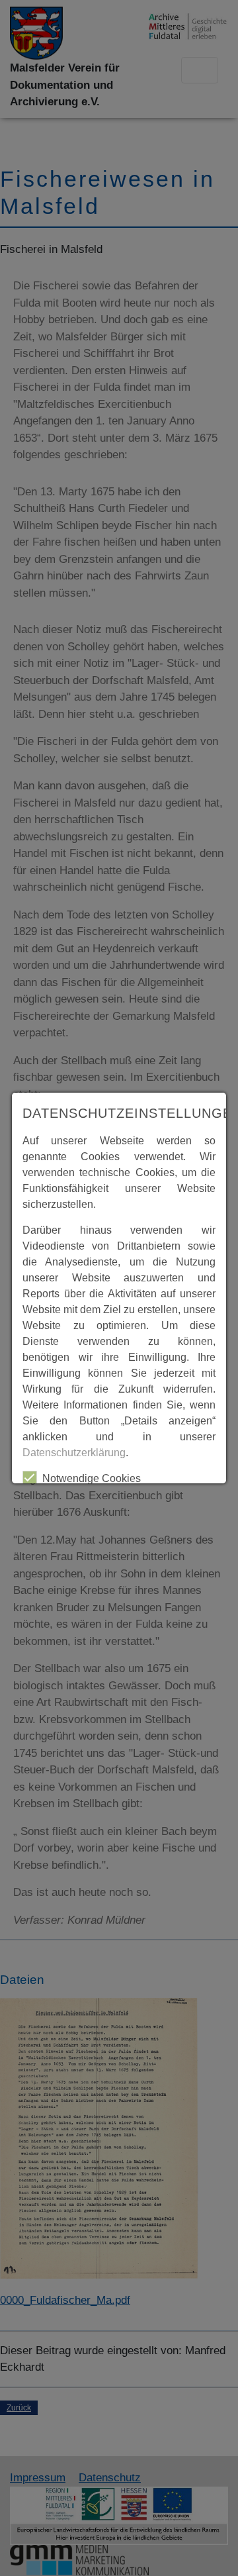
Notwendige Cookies (92, 1478)
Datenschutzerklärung (74, 1453)
